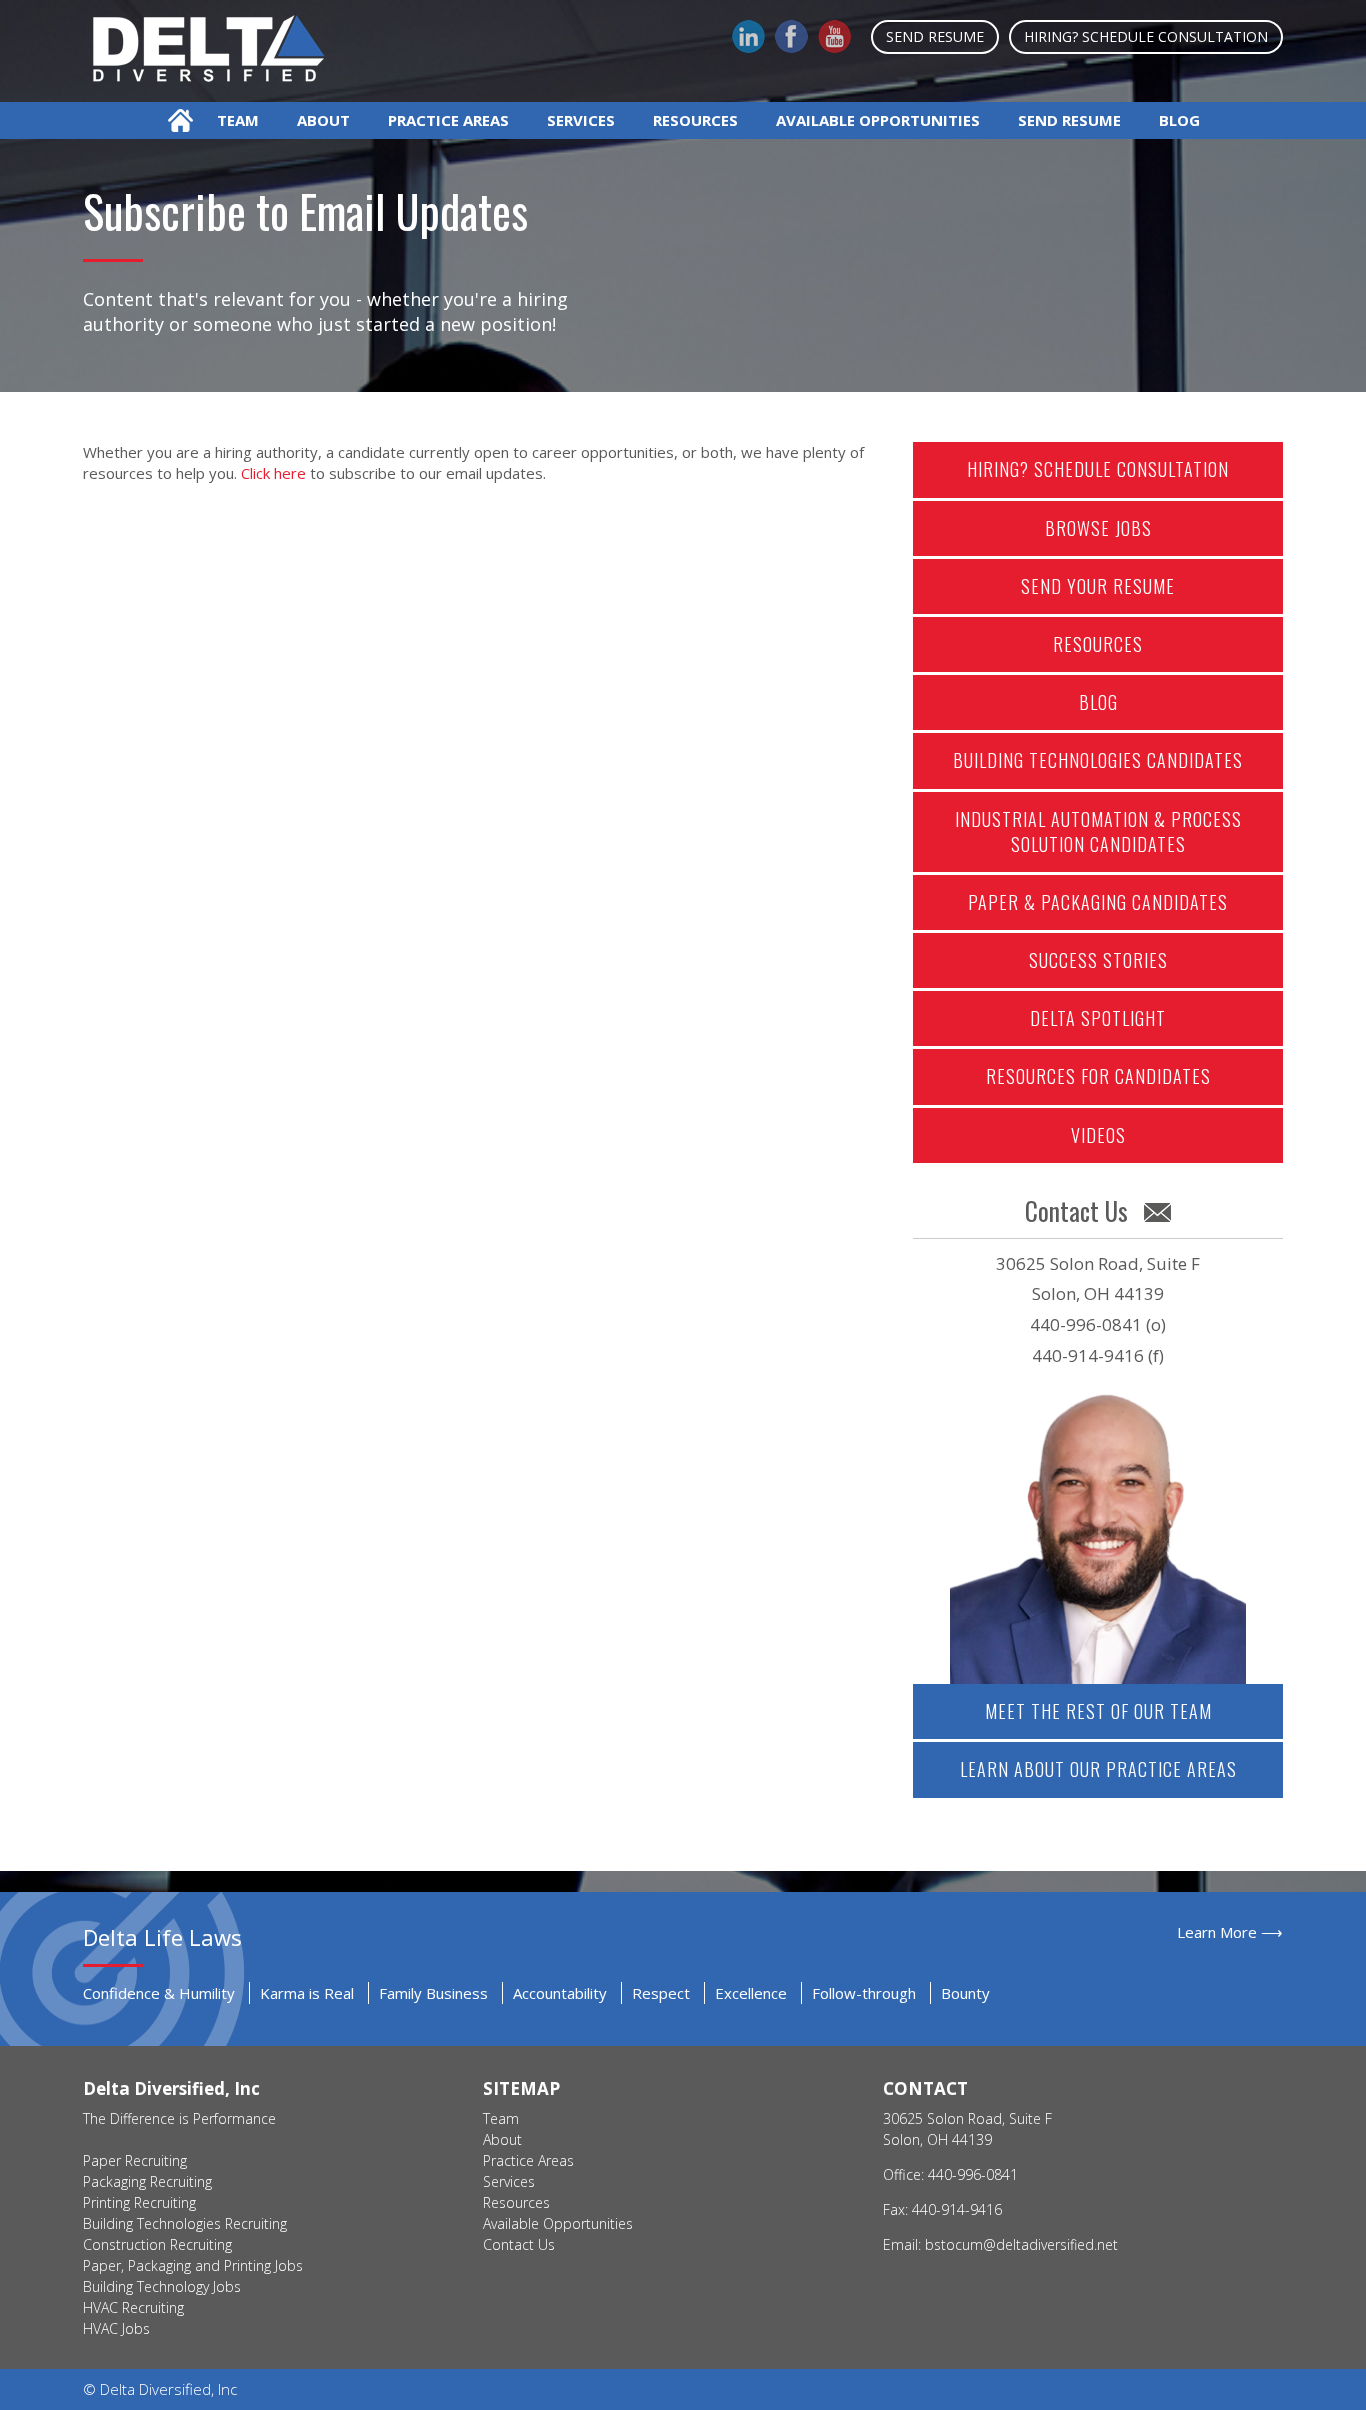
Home (180, 120)
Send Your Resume (1098, 586)
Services (581, 120)
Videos (1098, 1135)
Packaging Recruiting (147, 2181)
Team (238, 120)
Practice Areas (448, 120)
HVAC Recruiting (133, 2307)
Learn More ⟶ (1230, 1932)
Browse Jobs (1098, 528)
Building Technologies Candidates (1098, 760)
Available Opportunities (878, 120)
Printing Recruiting (139, 2202)
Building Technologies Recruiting (185, 2223)
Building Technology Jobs (162, 2286)
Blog (1179, 120)
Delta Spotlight (1098, 1018)
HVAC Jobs (116, 2328)
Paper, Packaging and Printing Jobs (193, 2265)
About (323, 120)
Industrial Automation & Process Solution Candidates (1098, 831)
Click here (273, 473)
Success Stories (1098, 960)
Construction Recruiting (157, 2244)
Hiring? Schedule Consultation (1146, 36)
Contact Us (519, 2244)
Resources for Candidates (1098, 1076)
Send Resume (935, 36)
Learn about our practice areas (1098, 1769)
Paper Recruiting (135, 2160)
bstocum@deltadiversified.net (1021, 2244)
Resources (695, 120)
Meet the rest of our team (1098, 1711)
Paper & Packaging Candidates (1098, 902)
